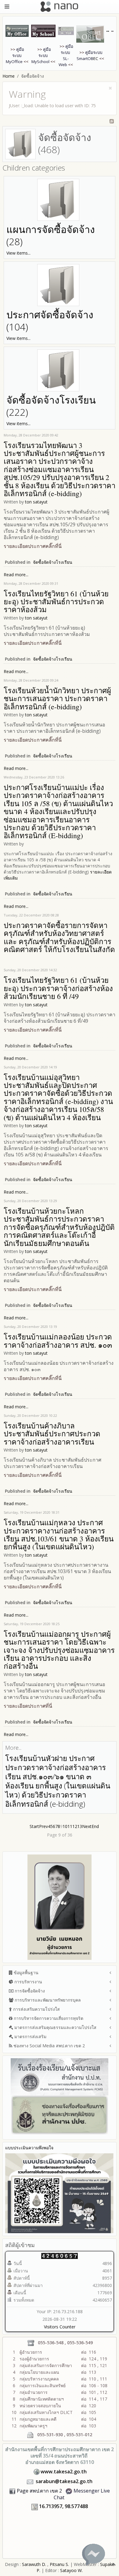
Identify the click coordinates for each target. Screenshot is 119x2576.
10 (65, 1826)
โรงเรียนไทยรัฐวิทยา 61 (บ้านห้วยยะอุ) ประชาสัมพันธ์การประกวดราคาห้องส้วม (56, 602)
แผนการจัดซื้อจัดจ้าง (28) (51, 235)
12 (75, 1826)
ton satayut (36, 502)
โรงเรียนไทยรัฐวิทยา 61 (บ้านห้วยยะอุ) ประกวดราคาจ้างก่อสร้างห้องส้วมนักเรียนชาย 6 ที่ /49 (58, 988)
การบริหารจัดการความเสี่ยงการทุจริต (48, 2018)
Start (34, 1826)
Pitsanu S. (60, 2564)
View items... (18, 253)
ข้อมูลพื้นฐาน (25, 1973)
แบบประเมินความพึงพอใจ (29, 2148)
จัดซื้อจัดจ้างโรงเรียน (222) (51, 406)
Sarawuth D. (34, 2564)
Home (9, 76)
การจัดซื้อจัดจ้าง (29, 1991)
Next (87, 1826)
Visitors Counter (60, 2327)
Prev (43, 1826)
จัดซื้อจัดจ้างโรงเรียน (53, 562)
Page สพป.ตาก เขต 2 (39, 2491)
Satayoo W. (71, 2570)
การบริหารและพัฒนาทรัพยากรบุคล (47, 2000)
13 (80, 1826)
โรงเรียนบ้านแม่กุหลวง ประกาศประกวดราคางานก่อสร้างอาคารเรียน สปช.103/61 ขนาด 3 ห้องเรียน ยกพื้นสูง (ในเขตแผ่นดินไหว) (59, 1535)
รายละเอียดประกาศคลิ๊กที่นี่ (33, 740)
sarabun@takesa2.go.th (64, 2481)
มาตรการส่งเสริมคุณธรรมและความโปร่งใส (55, 2027)
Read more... (16, 575)
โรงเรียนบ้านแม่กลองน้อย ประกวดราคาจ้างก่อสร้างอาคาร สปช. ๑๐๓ (58, 1341)
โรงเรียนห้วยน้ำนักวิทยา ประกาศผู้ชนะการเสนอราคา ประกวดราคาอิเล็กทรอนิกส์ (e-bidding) (57, 699)
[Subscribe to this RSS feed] (112, 121)
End (95, 1826)
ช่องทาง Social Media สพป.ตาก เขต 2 (49, 2046)
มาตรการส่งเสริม (30, 2036)
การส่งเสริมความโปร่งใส (36, 2009)
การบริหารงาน (28, 1982)
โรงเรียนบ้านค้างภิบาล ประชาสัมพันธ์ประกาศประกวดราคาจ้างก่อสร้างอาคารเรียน (52, 1434)
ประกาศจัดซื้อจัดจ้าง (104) (50, 321)
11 (70, 1826)
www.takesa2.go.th (64, 2472)
